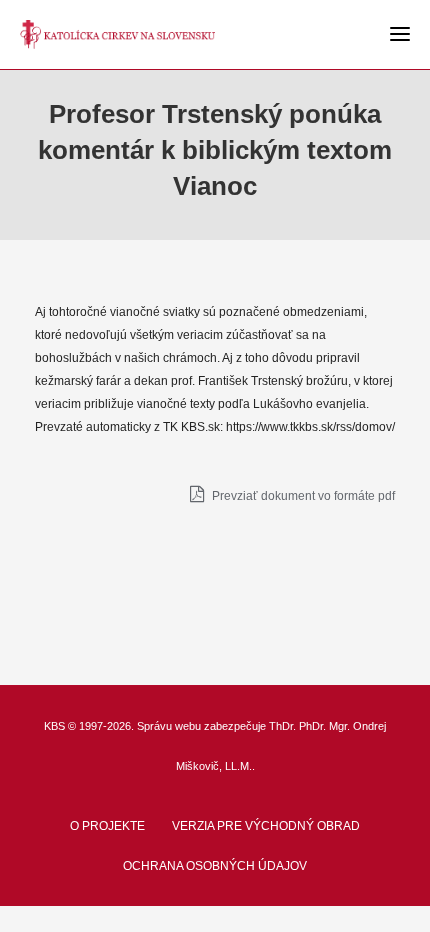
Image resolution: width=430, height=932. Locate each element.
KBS (54, 726)
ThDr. (282, 726)
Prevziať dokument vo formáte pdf (302, 496)
